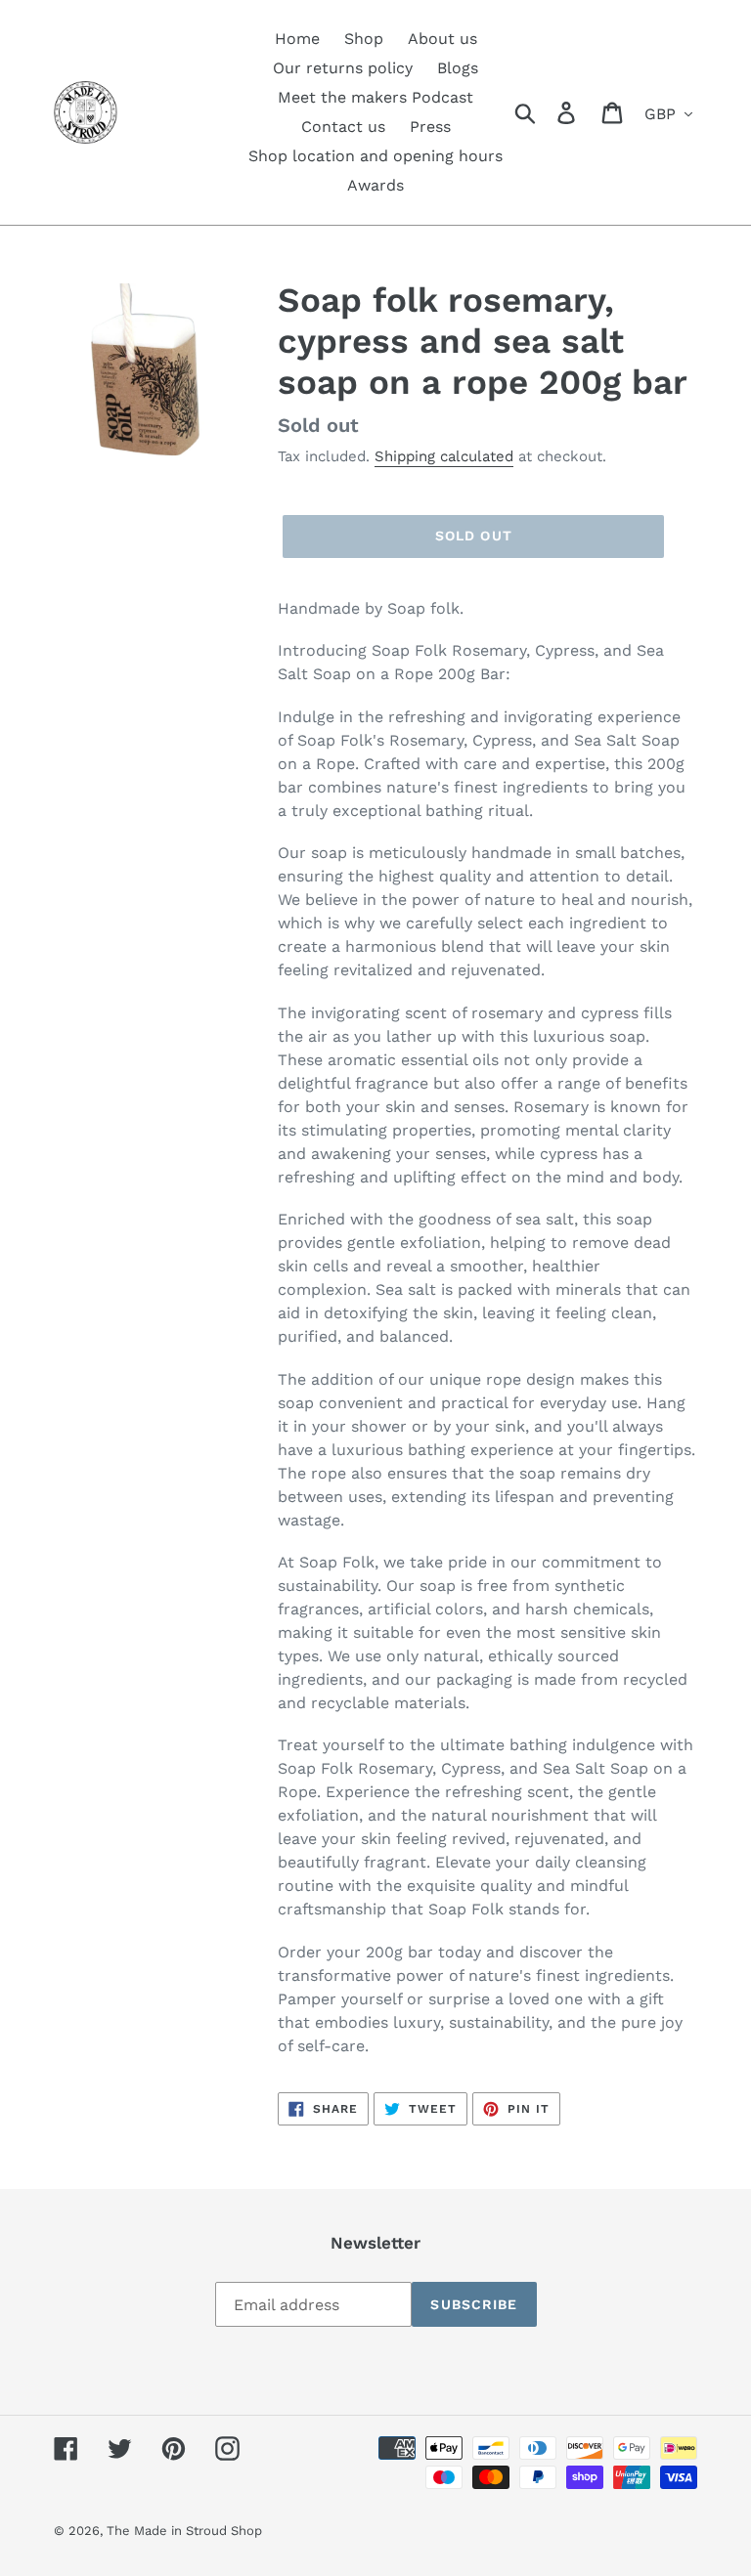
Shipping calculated (444, 456)
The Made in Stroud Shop (184, 2531)
